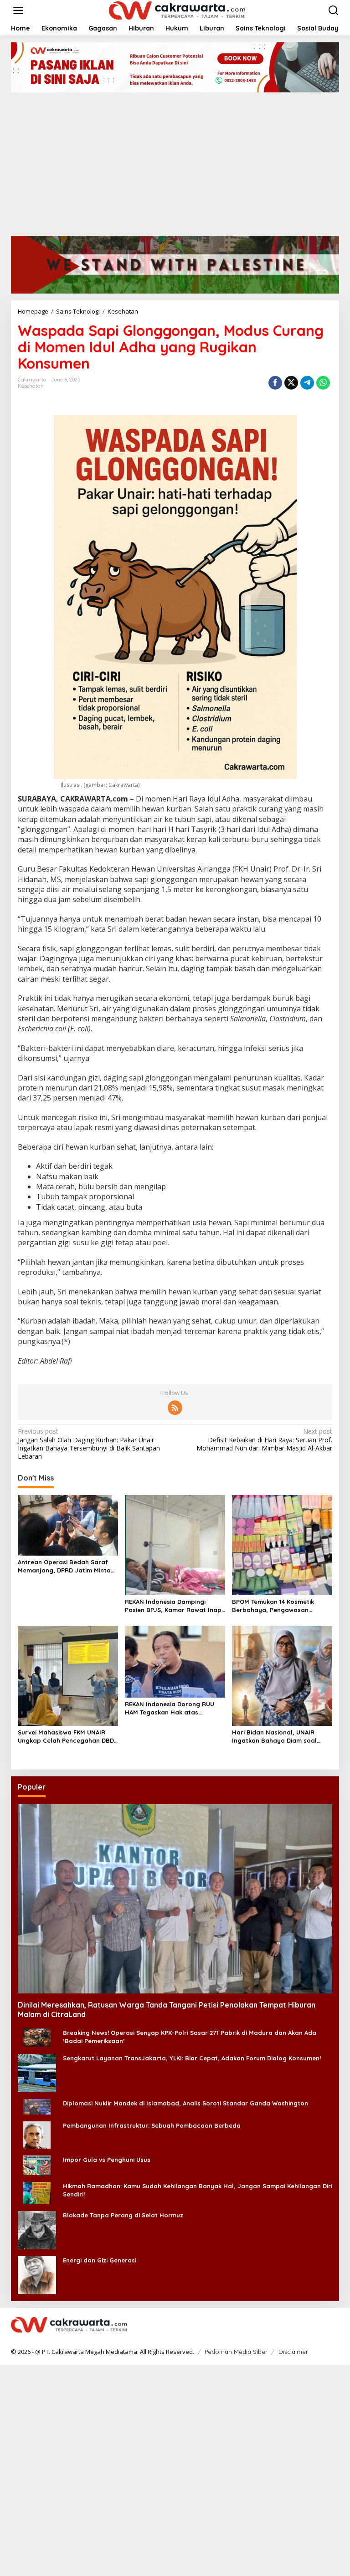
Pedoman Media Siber (236, 2352)
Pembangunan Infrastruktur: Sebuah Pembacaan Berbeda (152, 2125)
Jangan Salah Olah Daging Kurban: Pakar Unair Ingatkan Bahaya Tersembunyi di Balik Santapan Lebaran (89, 1444)
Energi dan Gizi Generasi (100, 2260)
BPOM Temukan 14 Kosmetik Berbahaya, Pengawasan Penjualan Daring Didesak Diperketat (273, 1606)
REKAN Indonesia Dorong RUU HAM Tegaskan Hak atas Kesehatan (170, 1708)
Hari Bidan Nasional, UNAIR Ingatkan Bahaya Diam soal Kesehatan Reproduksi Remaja (279, 1737)
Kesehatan (31, 386)
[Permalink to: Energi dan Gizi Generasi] (37, 2274)
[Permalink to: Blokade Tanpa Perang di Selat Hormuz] (37, 2229)
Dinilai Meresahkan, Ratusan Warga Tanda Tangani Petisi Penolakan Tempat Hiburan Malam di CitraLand (167, 2010)
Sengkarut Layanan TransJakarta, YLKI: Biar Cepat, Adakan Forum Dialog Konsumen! (192, 2058)
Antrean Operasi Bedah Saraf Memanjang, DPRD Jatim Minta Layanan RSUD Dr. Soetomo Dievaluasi (64, 1566)
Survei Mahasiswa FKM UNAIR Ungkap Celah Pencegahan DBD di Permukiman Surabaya (66, 1737)
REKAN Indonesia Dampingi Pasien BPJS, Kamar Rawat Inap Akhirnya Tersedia (173, 1606)
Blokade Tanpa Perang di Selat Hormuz (123, 2215)
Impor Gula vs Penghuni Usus (107, 2160)
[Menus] (18, 10)
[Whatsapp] (323, 383)
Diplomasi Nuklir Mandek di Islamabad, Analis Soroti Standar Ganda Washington (185, 2103)
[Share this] (275, 383)
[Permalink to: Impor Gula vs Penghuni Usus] (37, 2164)
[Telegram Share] (307, 383)
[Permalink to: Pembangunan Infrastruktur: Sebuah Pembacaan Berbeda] (37, 2134)
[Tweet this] (291, 383)
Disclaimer (293, 2352)
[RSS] (175, 1408)
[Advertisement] (175, 161)
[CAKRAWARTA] (177, 10)
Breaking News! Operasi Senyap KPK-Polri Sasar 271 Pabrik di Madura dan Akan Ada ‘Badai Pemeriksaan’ (190, 2037)
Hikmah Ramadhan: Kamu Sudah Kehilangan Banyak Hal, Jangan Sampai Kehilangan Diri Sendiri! (198, 2190)
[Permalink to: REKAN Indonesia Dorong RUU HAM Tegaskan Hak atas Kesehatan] (175, 1661)
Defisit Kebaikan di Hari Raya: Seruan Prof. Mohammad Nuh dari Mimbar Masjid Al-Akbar (264, 1440)
